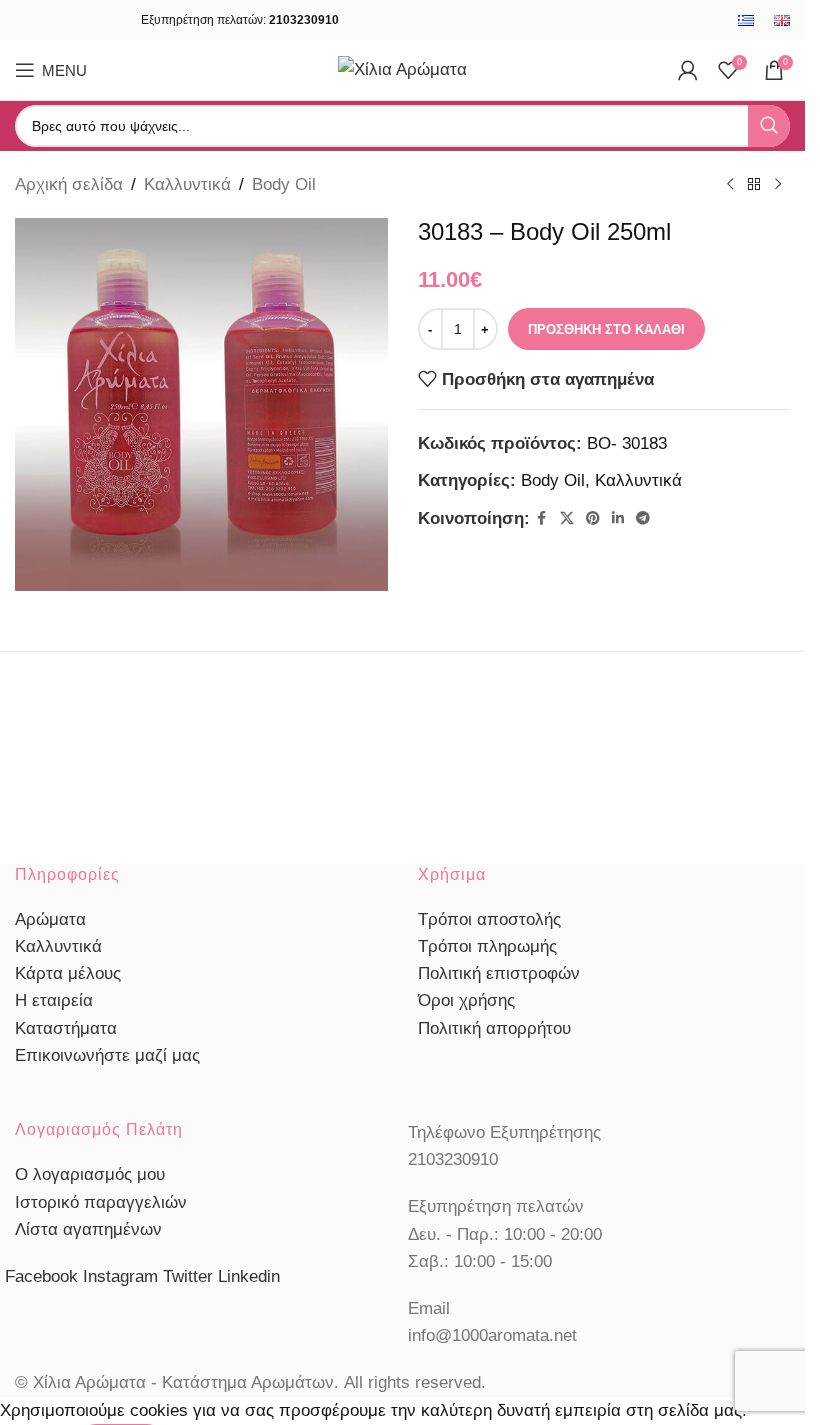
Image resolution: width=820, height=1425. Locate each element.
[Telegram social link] (643, 518)
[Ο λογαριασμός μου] (688, 70)
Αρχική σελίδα (69, 184)
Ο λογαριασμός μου (90, 1174)
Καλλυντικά (187, 184)
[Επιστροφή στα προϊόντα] (754, 185)
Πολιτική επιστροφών (499, 973)
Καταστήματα (66, 1028)
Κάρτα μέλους (68, 973)
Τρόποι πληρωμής (487, 946)
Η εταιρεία (54, 1000)
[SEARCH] (769, 126)
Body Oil (284, 184)
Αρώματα (50, 919)
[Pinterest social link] (593, 518)
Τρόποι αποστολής (489, 919)
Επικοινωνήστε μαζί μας (107, 1055)
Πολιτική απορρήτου (494, 1028)
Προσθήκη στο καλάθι (606, 329)
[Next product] (778, 185)
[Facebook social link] (542, 518)
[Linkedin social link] (618, 518)
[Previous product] (730, 185)
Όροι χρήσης (466, 1000)
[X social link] (567, 518)
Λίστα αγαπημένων (88, 1229)
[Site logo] (402, 68)
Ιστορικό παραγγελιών (101, 1202)
